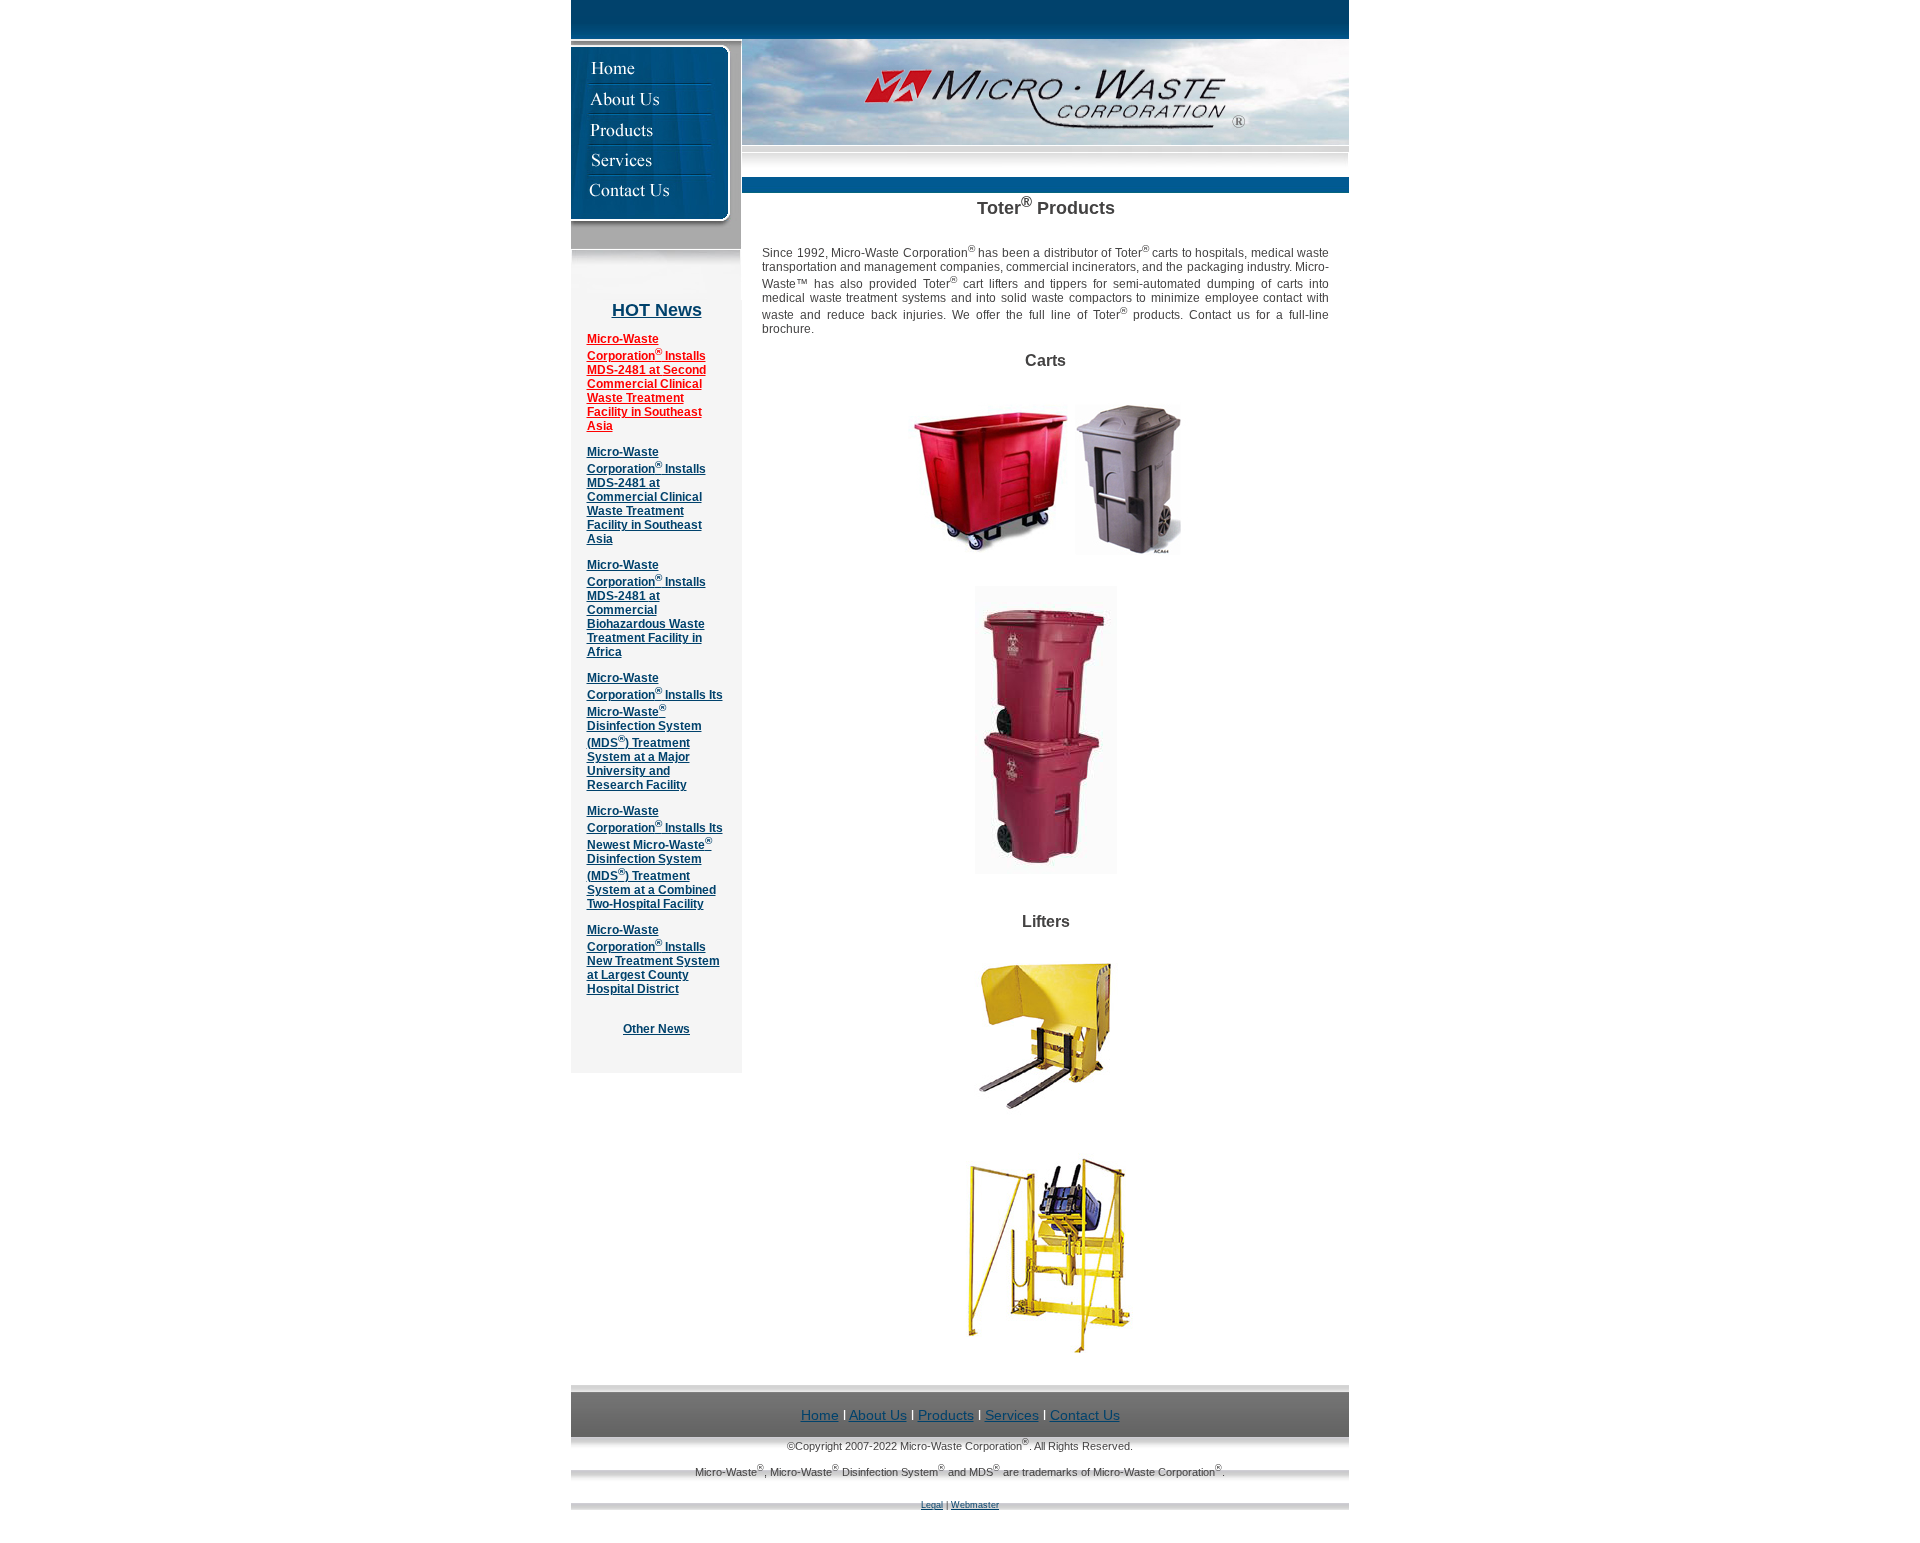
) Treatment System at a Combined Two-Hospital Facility (651, 890)
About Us (878, 1415)
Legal (932, 1505)
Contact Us (1085, 1415)
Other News (656, 1029)
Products (946, 1415)
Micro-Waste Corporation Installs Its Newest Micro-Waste (655, 828)
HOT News (657, 310)
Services (1012, 1415)
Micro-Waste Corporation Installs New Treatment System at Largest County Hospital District (653, 959)
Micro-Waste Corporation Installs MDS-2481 (646, 467)
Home (820, 1415)
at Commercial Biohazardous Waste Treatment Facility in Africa (646, 624)
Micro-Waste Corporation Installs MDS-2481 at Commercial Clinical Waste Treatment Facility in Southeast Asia (646, 382)
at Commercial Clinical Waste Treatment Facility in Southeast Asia (644, 511)
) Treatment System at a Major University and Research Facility (638, 764)
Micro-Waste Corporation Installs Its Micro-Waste (655, 695)
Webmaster (975, 1505)
